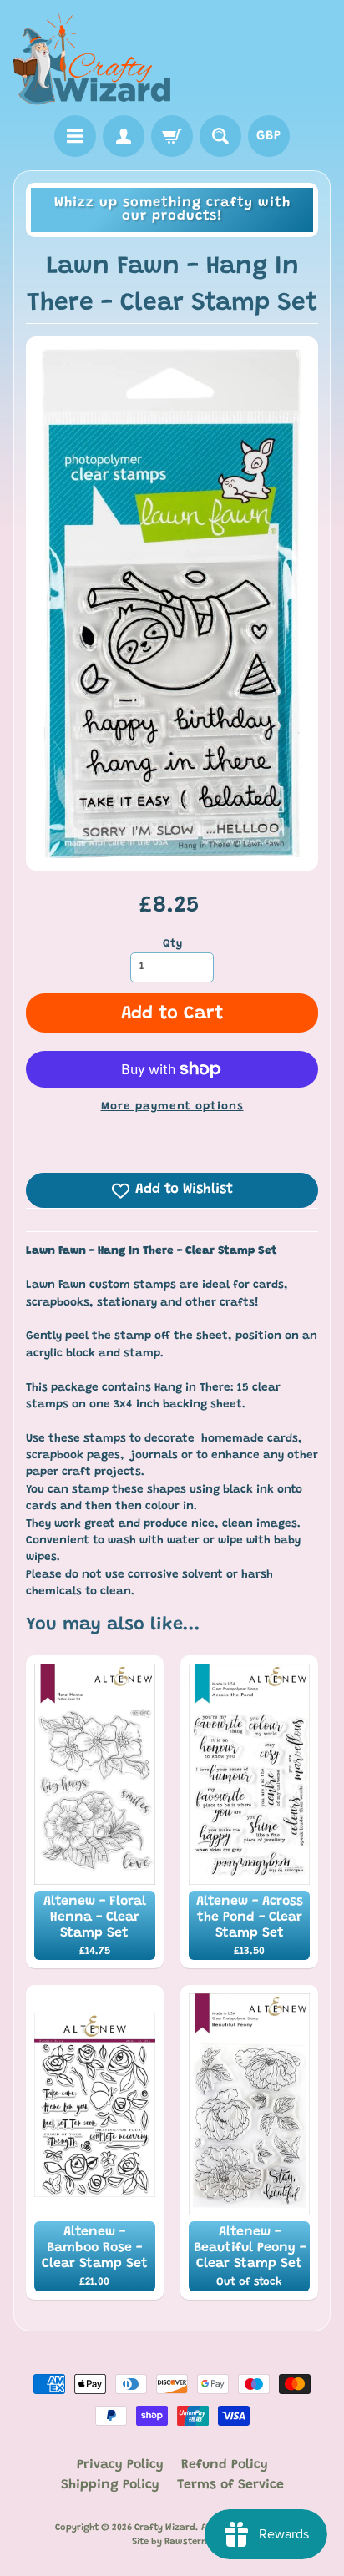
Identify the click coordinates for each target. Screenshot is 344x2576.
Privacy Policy (120, 2465)
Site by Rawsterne (172, 2542)
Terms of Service (230, 2485)
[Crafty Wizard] (93, 60)
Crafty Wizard (165, 2528)
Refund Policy (225, 2465)
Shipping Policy (110, 2485)
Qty (172, 944)
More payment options (172, 1107)
